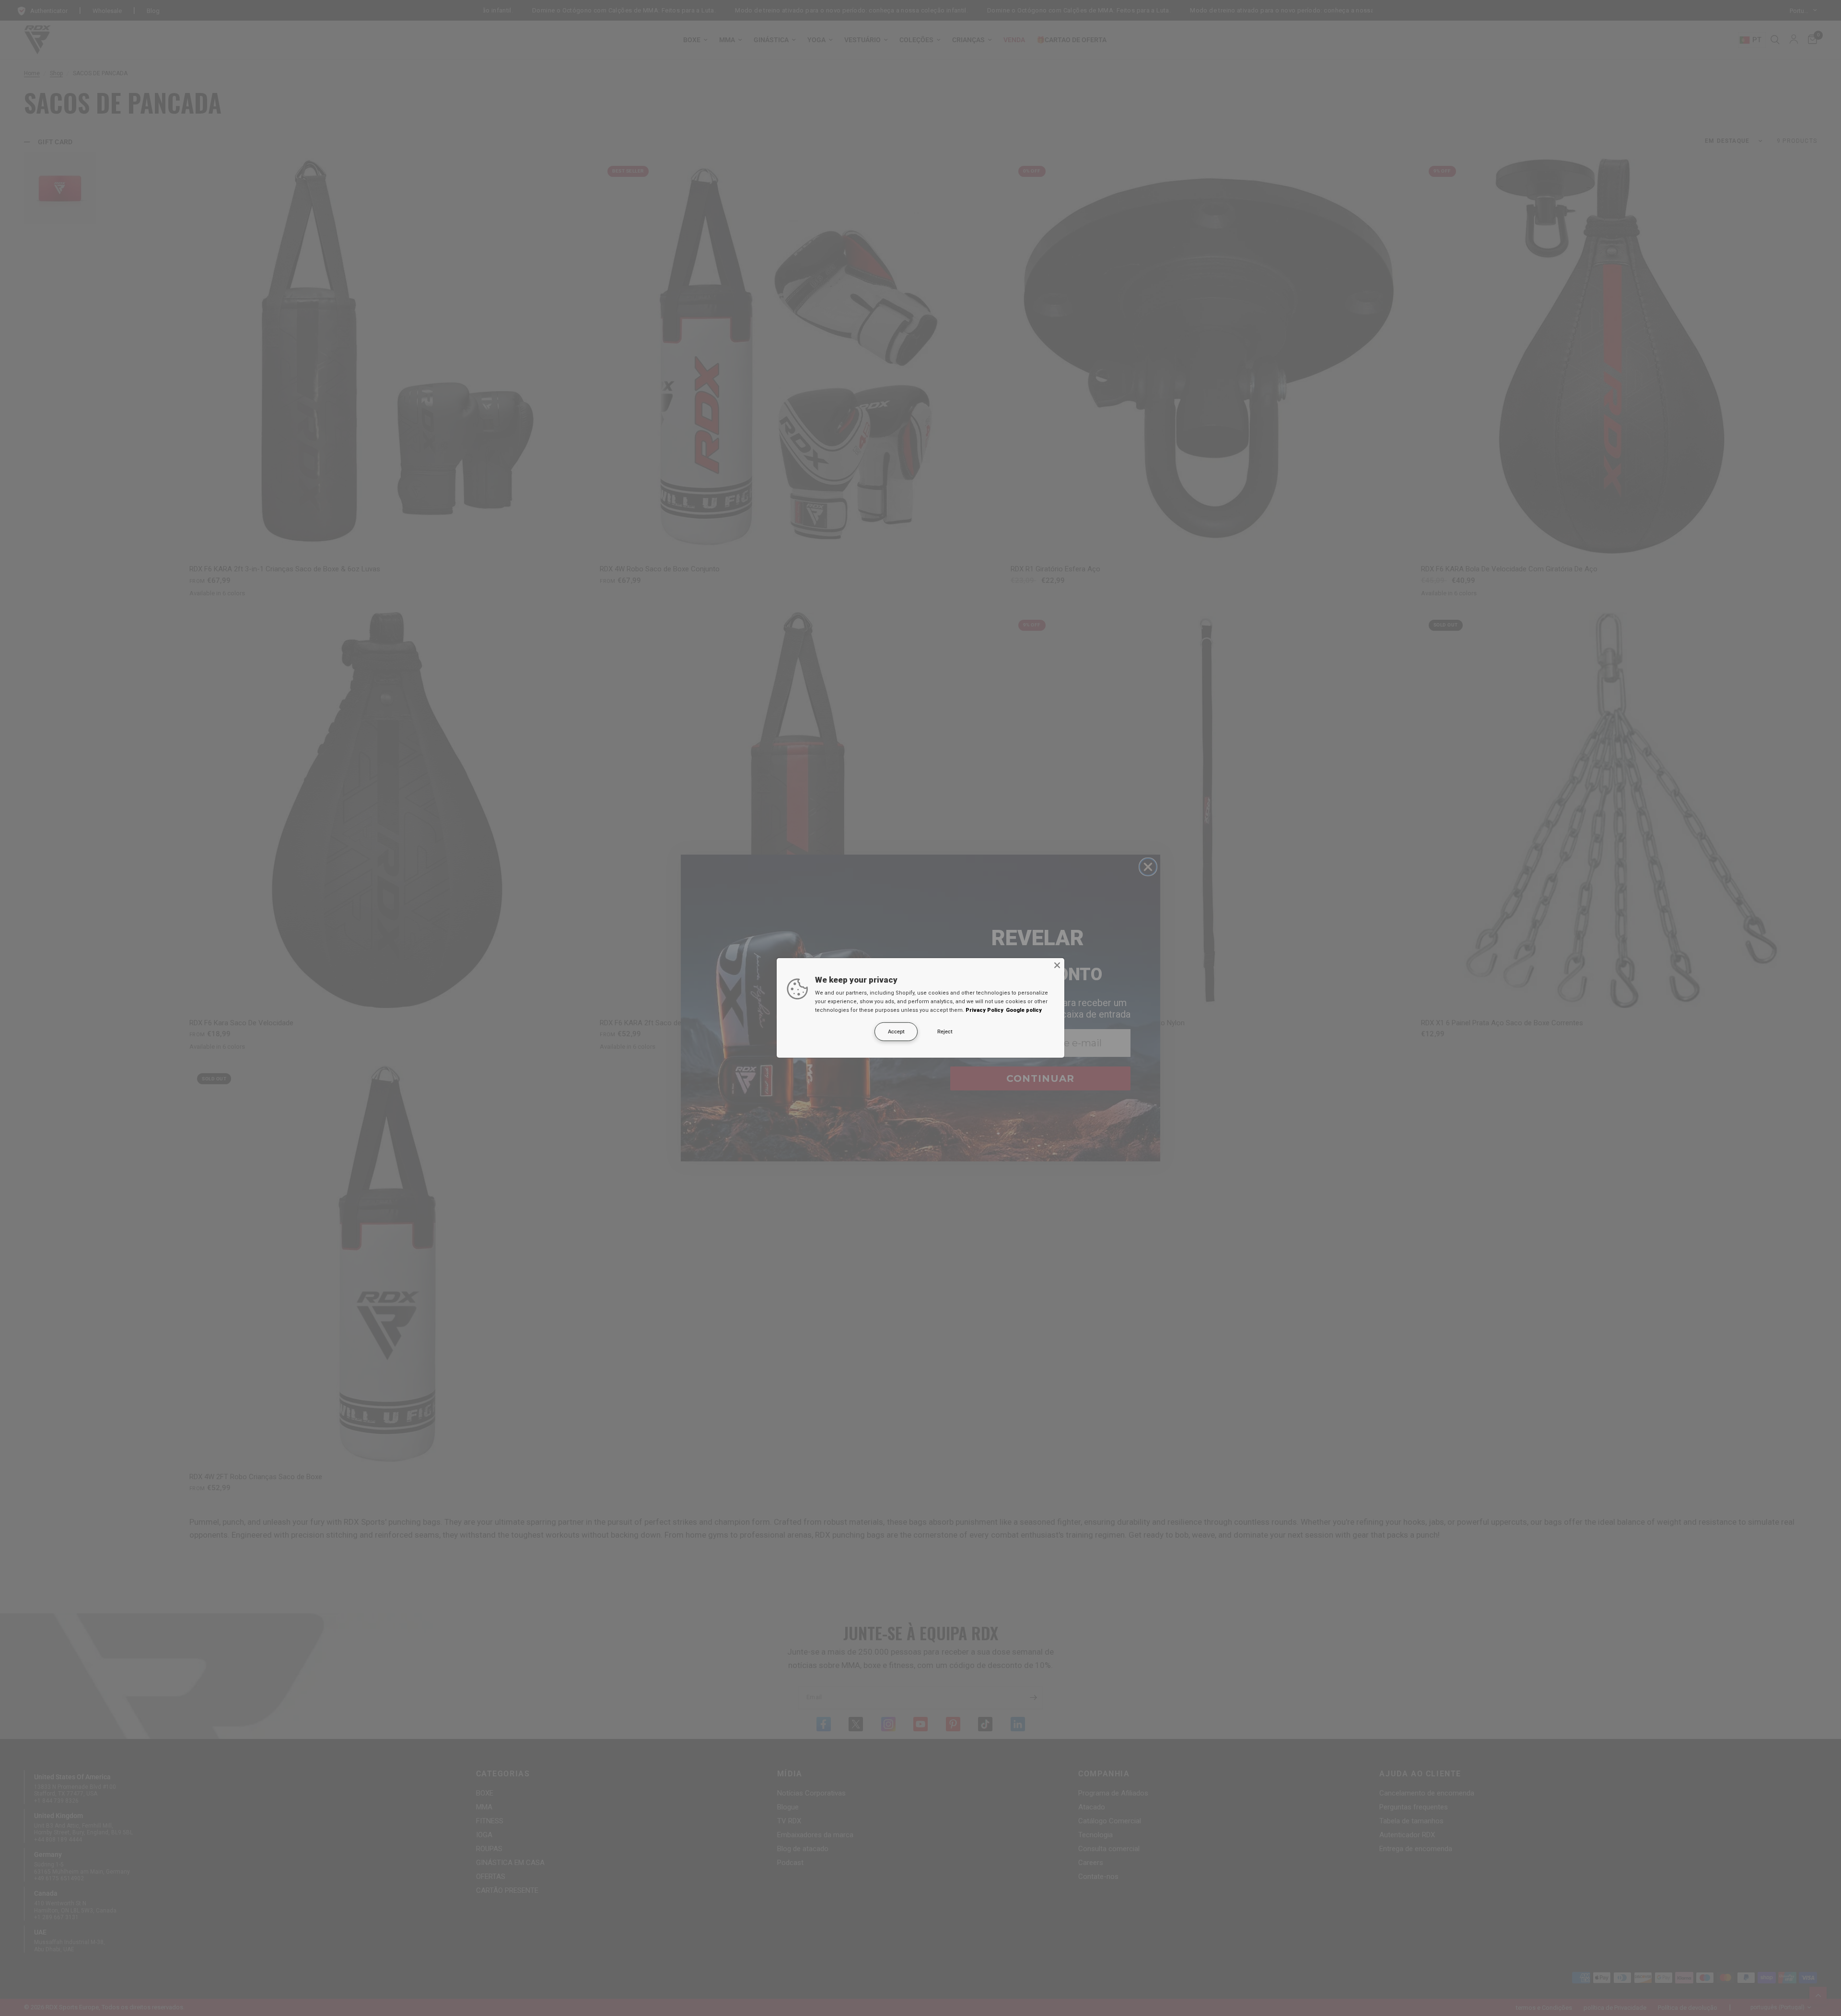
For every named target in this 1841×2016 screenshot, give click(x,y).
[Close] (1057, 965)
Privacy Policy (985, 1010)
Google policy (1024, 1010)
